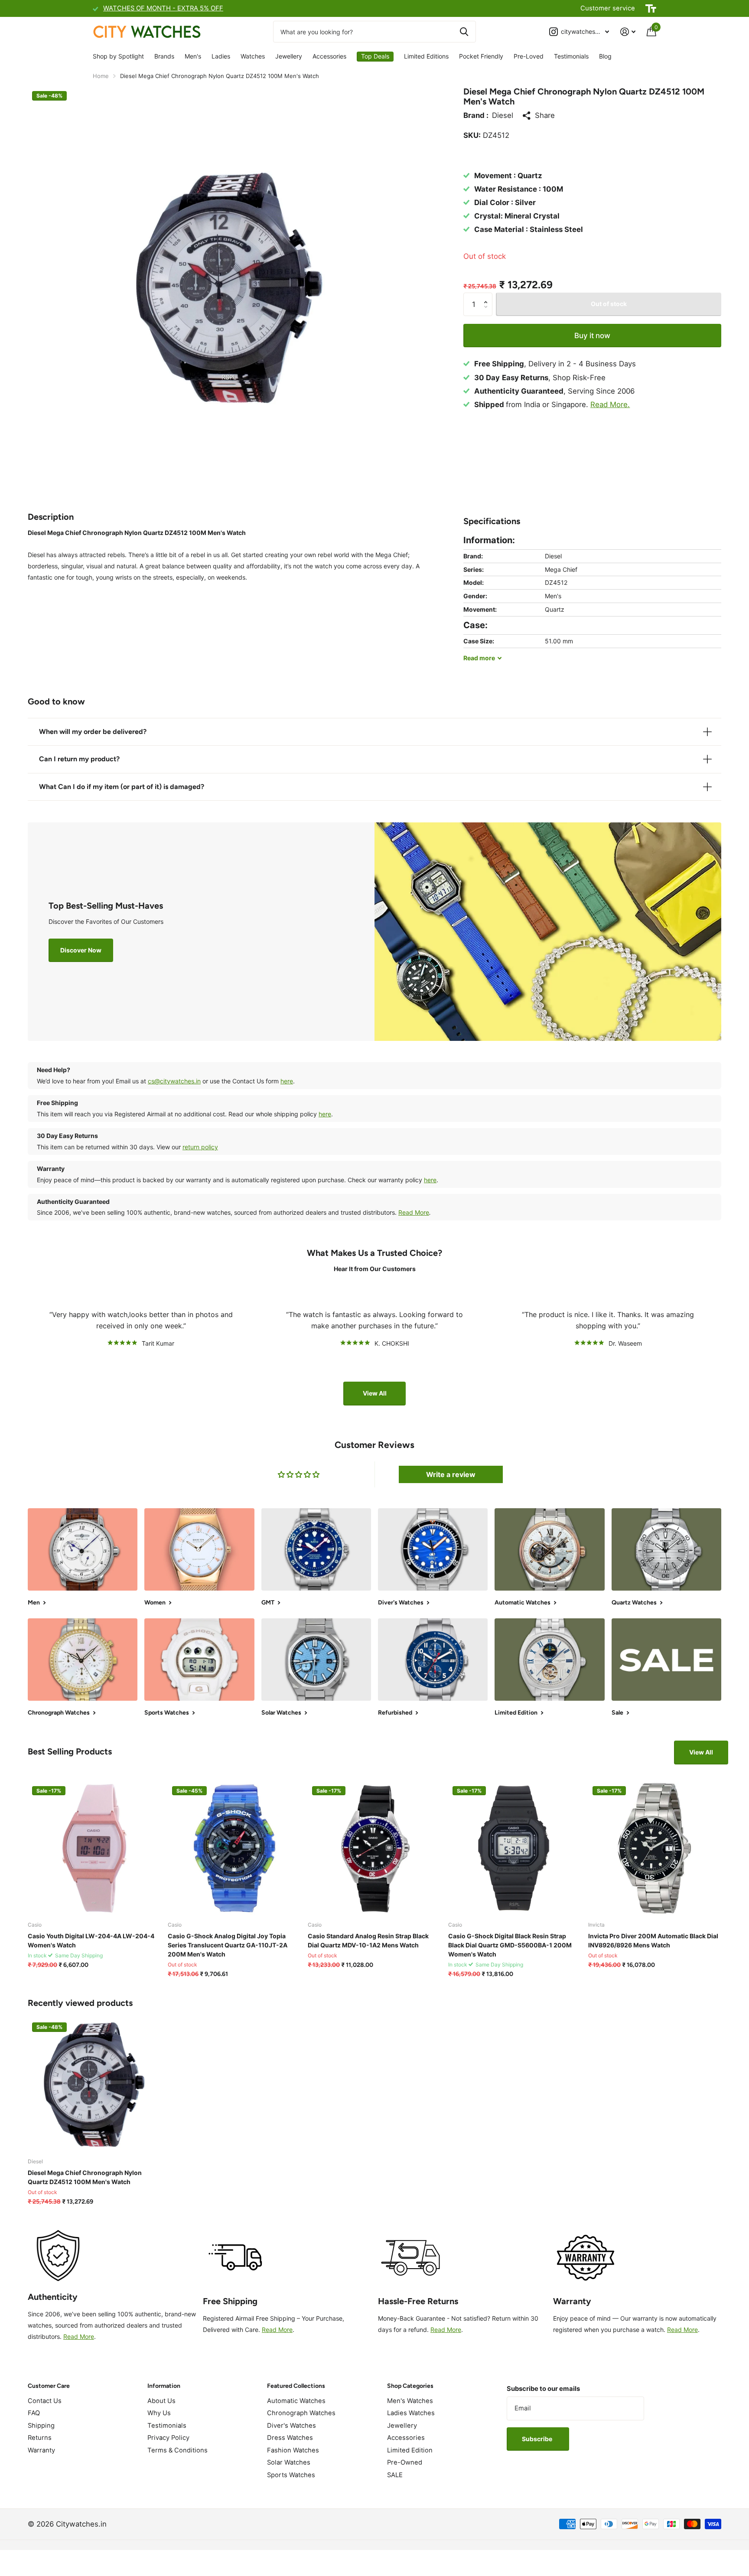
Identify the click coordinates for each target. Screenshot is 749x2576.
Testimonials (571, 56)
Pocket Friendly (481, 56)
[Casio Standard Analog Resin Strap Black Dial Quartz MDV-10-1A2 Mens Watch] (374, 1848)
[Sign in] (628, 32)
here (287, 1081)
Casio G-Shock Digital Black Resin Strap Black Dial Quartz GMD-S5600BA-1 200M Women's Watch (510, 1945)
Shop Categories (410, 2386)
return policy (200, 1147)
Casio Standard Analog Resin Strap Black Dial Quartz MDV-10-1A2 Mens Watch (368, 1940)
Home (101, 76)
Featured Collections (296, 2386)
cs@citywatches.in (174, 1081)
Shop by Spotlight (118, 56)
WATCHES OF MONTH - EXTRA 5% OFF (163, 8)
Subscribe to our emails (543, 2389)
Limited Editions (426, 56)
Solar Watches (289, 2462)
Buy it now (592, 336)
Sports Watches (291, 2475)
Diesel (503, 115)
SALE (395, 2475)
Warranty (41, 2450)
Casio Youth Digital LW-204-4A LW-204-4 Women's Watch (91, 1940)
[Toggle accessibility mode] (651, 9)
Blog (605, 56)
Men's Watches (410, 2401)
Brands (164, 56)
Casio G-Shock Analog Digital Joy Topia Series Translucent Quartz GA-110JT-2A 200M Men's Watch (228, 1945)
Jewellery (289, 56)
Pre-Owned (405, 2462)
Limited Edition (410, 2450)
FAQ (34, 2413)
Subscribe (538, 2439)
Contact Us (45, 2401)
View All (375, 1393)
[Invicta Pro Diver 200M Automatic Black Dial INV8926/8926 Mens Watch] (655, 1848)
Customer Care (49, 2386)
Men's (193, 56)
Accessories (329, 56)
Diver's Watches (291, 2426)
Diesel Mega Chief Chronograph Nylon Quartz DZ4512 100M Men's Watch (85, 2177)
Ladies (221, 56)
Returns (40, 2438)
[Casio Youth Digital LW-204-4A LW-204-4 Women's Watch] (94, 1848)
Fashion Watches (293, 2450)
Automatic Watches (296, 2401)
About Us (161, 2401)
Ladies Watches (411, 2413)
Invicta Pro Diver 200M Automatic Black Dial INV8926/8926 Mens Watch (653, 1940)
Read (479, 658)
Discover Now (81, 950)
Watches (253, 56)
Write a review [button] (451, 1474)
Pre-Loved (529, 56)
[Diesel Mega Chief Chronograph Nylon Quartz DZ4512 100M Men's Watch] (94, 2085)
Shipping (41, 2426)
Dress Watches (290, 2438)
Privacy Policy (168, 2438)
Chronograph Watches (301, 2413)
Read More (414, 1212)
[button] (488, 296)
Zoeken (464, 32)
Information (164, 2386)
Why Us (159, 2413)
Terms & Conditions (177, 2450)
